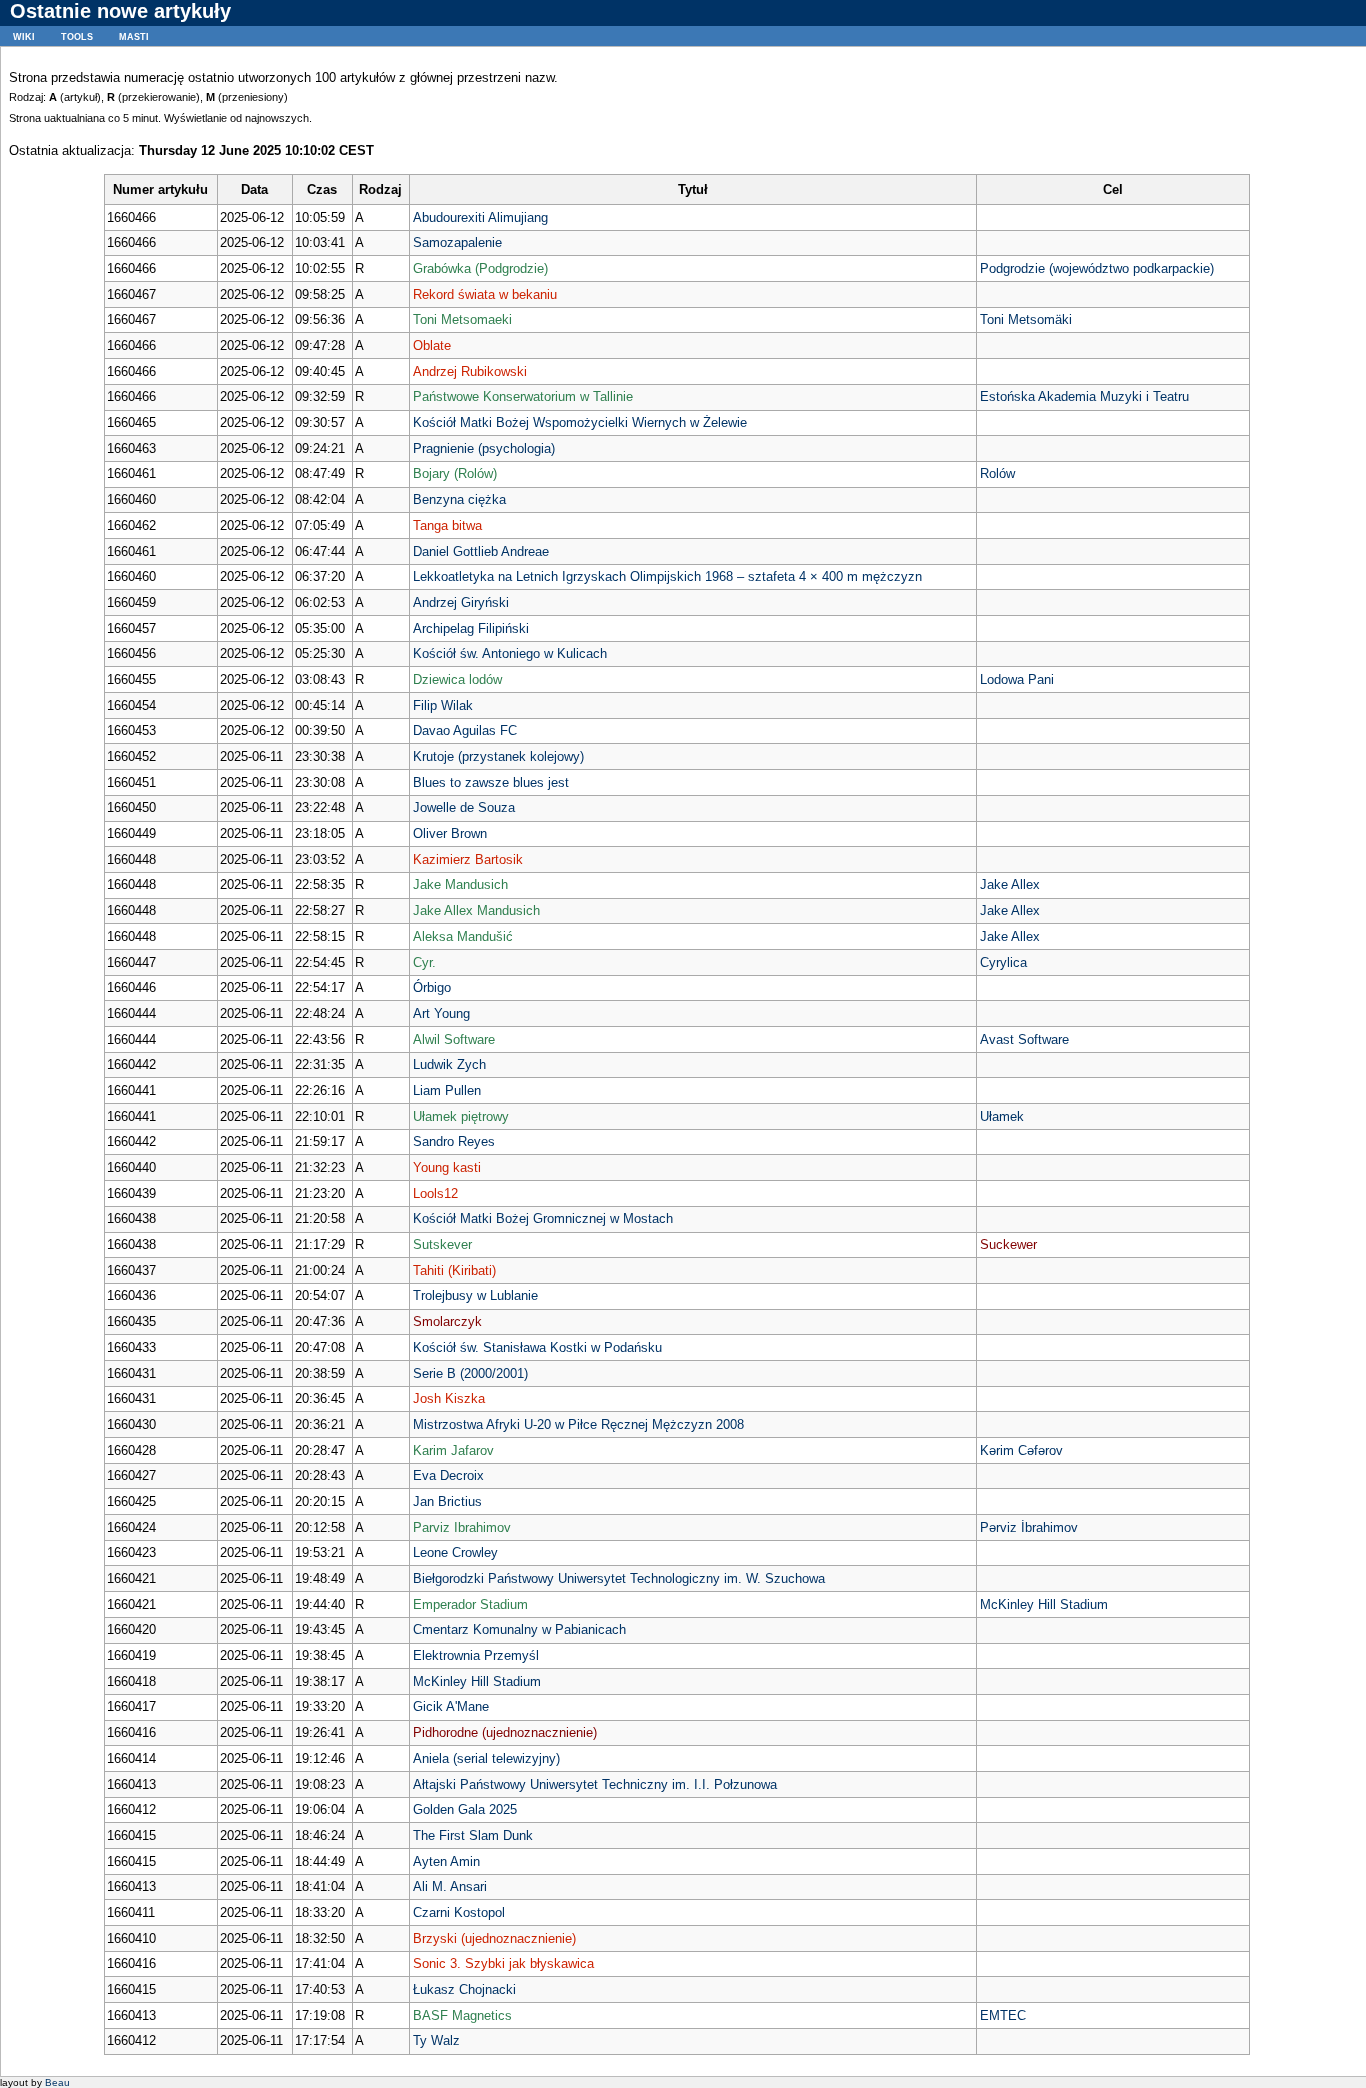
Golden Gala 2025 (465, 1809)
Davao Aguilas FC (465, 730)
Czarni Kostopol (459, 1912)
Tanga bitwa (447, 525)
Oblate (432, 345)
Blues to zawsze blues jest (491, 782)
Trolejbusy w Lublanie (475, 1295)
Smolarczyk (447, 1321)
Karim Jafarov (453, 1450)
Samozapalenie (457, 242)
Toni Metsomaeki (462, 319)
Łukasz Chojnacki (464, 1989)
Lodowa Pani (1017, 679)
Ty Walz (436, 2040)
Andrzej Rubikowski (470, 371)
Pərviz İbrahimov (1029, 1527)
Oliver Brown (450, 833)
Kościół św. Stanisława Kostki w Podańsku (537, 1347)
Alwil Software (454, 1039)
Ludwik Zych (449, 1064)
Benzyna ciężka (459, 499)
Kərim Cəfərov (1021, 1450)
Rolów (997, 473)
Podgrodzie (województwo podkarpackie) (1097, 268)
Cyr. (424, 962)
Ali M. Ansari (450, 1886)
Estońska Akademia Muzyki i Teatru (1084, 396)
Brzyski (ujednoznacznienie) (494, 1938)
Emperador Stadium (470, 1604)
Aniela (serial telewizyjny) (486, 1758)
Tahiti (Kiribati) (454, 1270)
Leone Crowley (455, 1552)
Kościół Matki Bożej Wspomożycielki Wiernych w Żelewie (580, 422)
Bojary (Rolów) (455, 473)
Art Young (441, 1013)
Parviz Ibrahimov (462, 1527)
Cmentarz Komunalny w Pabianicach (519, 1629)
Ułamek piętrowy (461, 1116)
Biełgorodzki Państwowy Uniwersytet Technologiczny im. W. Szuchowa (619, 1578)
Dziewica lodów (457, 679)
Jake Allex (1010, 884)
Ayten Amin (446, 1861)
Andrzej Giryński (461, 602)
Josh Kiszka (449, 1398)
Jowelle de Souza (464, 807)
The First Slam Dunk (473, 1835)
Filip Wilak (443, 705)
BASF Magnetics (462, 2015)
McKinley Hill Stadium (1044, 1604)
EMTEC (1003, 2015)
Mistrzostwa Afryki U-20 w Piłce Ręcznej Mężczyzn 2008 (578, 1424)
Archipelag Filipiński (471, 628)
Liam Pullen (447, 1090)
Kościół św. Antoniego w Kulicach (510, 653)
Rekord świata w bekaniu (485, 294)
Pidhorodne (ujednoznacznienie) (505, 1732)
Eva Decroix (448, 1475)
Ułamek (1002, 1116)
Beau (57, 2082)
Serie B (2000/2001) (470, 1373)
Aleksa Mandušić (463, 936)
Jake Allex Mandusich (476, 910)
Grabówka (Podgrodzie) (480, 268)
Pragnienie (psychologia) (484, 448)
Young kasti (447, 1167)
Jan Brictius (447, 1501)
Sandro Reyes (454, 1141)
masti (134, 35)
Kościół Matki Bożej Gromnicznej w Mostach (543, 1218)
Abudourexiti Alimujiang (480, 217)
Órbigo (432, 987)
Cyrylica (1003, 962)
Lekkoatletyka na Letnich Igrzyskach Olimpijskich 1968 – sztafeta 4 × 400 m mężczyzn (667, 576)
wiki (24, 35)
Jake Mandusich (460, 884)
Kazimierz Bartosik (468, 859)
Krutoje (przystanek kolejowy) (498, 756)
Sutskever (442, 1244)
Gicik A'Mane (451, 1706)
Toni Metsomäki (1026, 319)
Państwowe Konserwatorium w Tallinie (523, 396)
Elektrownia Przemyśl (476, 1655)
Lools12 (435, 1193)
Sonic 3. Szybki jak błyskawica (503, 1963)
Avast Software (1024, 1039)
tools (77, 35)
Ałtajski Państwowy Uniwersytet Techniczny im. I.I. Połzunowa (595, 1784)
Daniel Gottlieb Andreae (481, 551)
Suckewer (1008, 1244)
